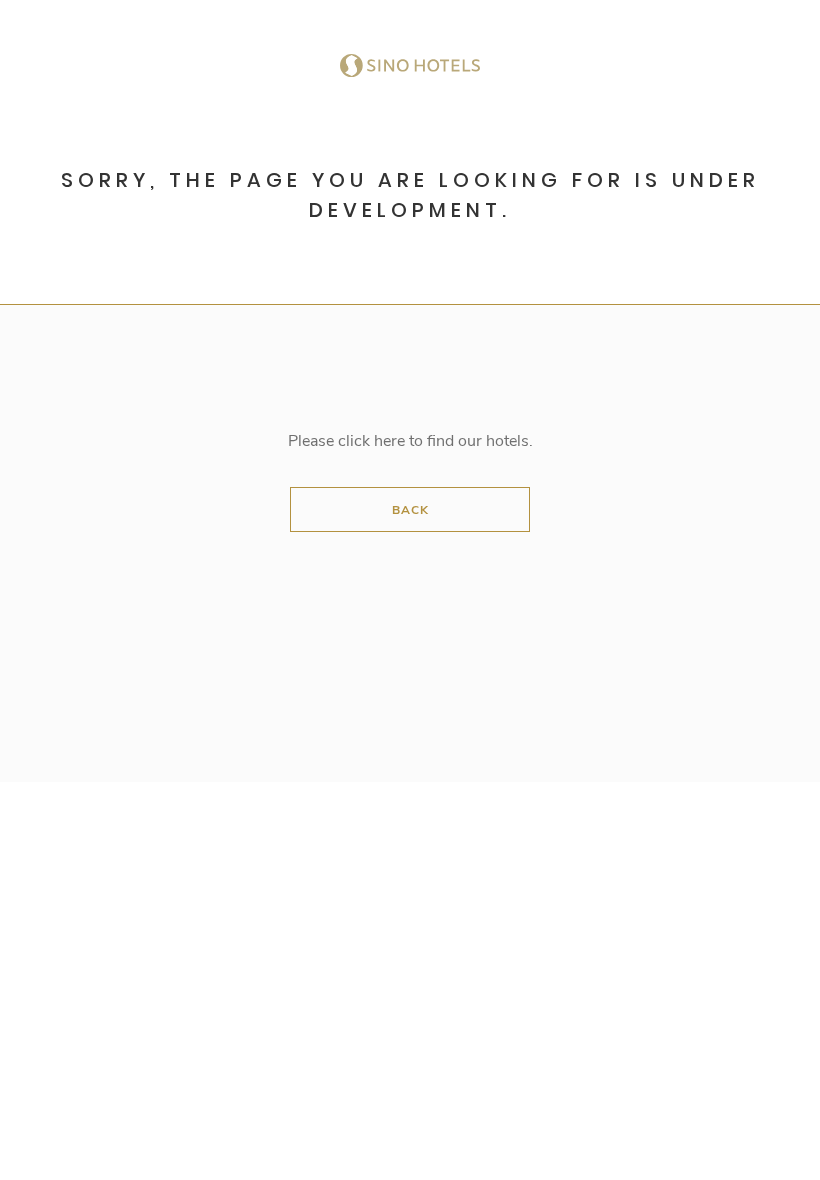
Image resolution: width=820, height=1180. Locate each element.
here (389, 441)
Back (410, 510)
